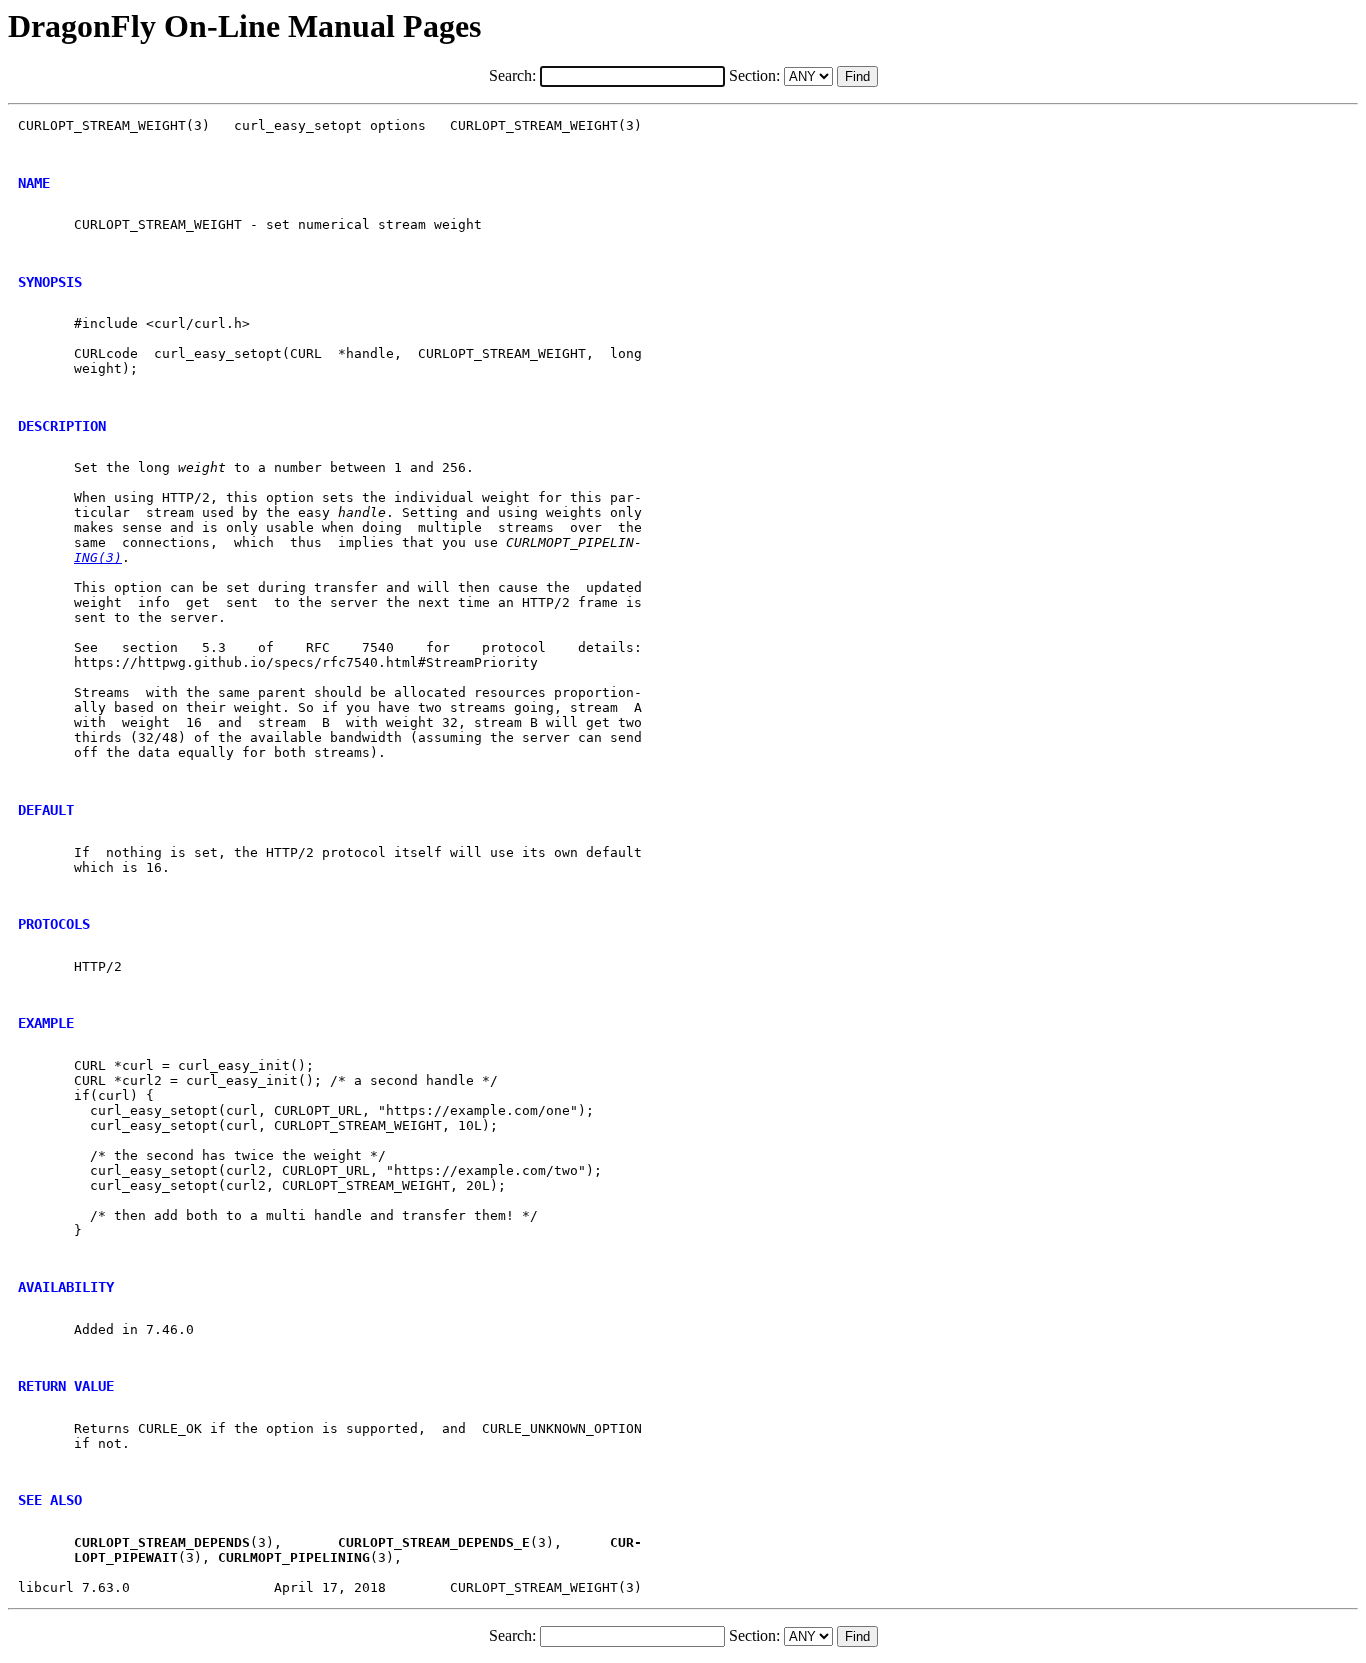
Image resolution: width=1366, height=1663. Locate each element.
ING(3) (98, 557)
